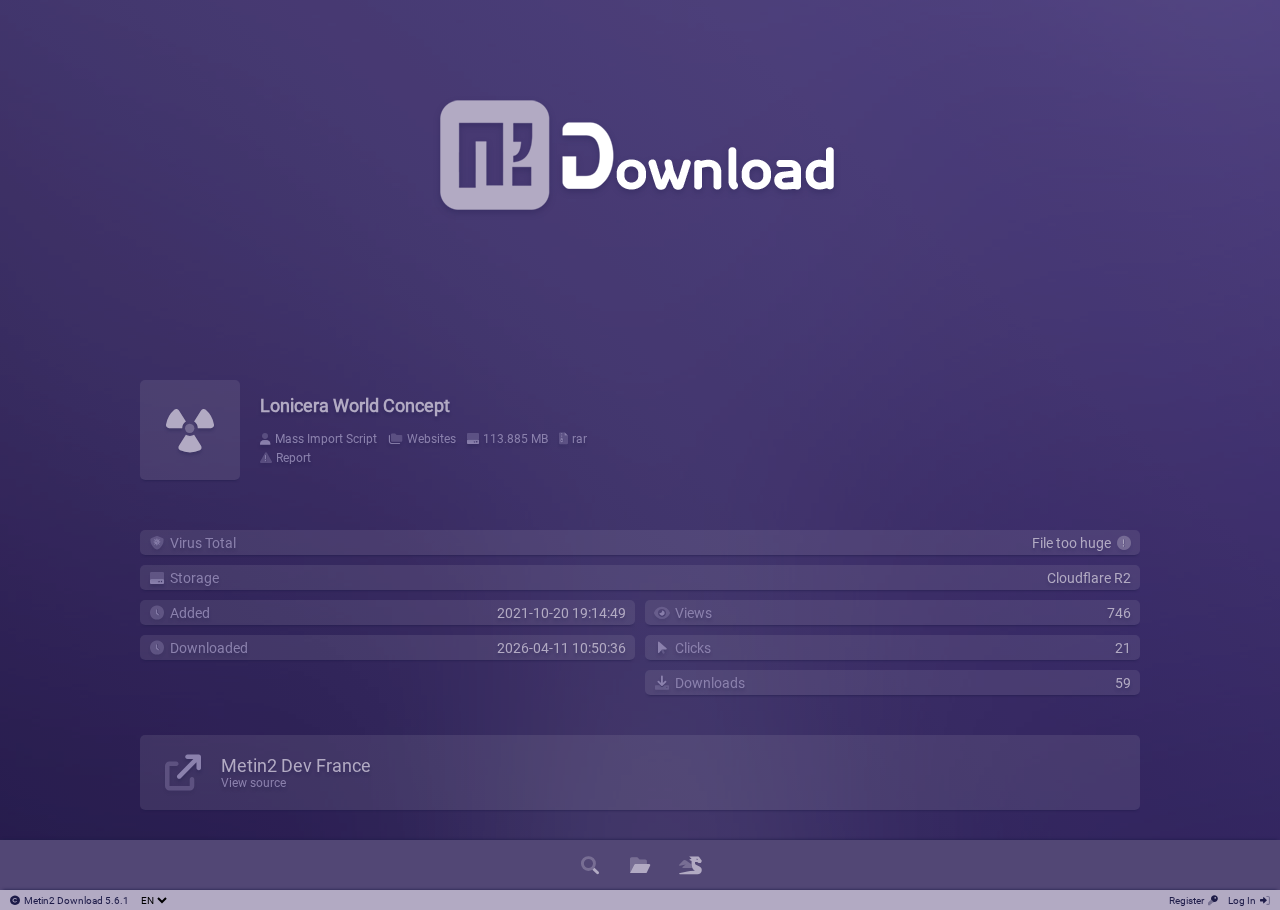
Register (1186, 900)
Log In (1242, 900)
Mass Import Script (326, 439)
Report (293, 458)
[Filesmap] (690, 865)
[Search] (590, 865)
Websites (431, 439)
